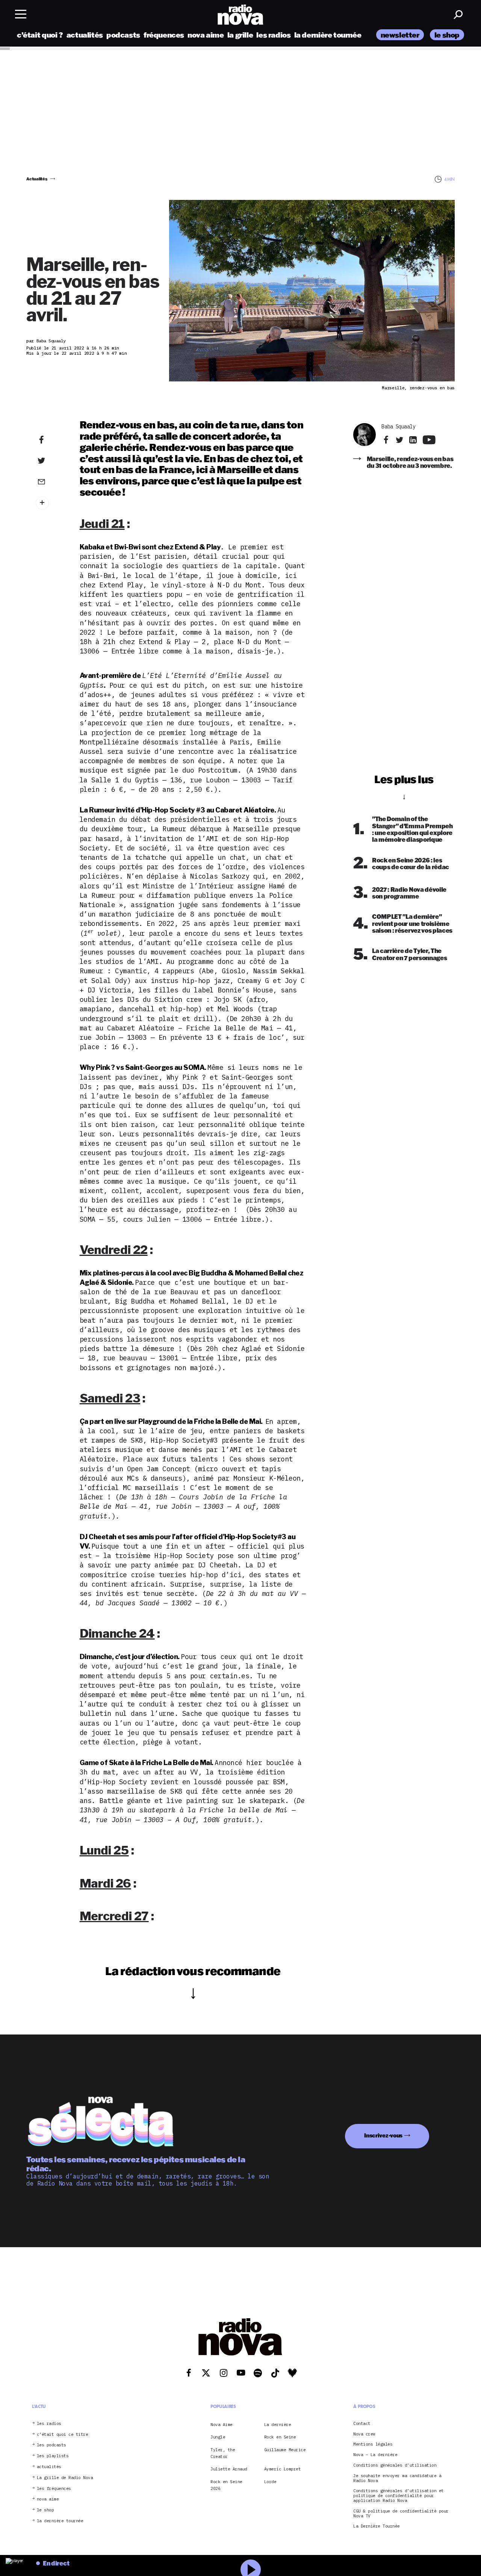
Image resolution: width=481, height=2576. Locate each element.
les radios (273, 35)
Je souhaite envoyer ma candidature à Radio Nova (397, 2478)
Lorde (270, 2482)
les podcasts (51, 2445)
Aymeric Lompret (283, 2469)
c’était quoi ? (40, 35)
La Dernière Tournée (377, 2527)
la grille (240, 35)
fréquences (164, 35)
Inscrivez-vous (383, 2135)
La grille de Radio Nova (65, 2478)
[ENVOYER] (50, 481)
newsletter (400, 35)
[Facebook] (50, 440)
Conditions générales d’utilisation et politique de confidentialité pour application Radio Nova (399, 2496)
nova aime (206, 35)
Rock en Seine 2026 (226, 2485)
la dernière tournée (328, 35)
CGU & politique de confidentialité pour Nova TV (401, 2514)
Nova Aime (222, 2425)
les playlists (53, 2456)
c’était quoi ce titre (63, 2435)
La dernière (278, 2425)
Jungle (218, 2437)
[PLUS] (50, 503)
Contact (362, 2424)
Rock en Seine (280, 2437)
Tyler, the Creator (223, 2453)
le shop (447, 35)
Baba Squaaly (398, 427)
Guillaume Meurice (285, 2450)
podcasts (123, 35)
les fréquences (54, 2489)
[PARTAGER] (50, 461)
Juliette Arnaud (229, 2469)
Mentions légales (373, 2445)
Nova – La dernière (375, 2455)
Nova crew (364, 2434)
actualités (85, 35)
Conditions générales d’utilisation (395, 2465)
